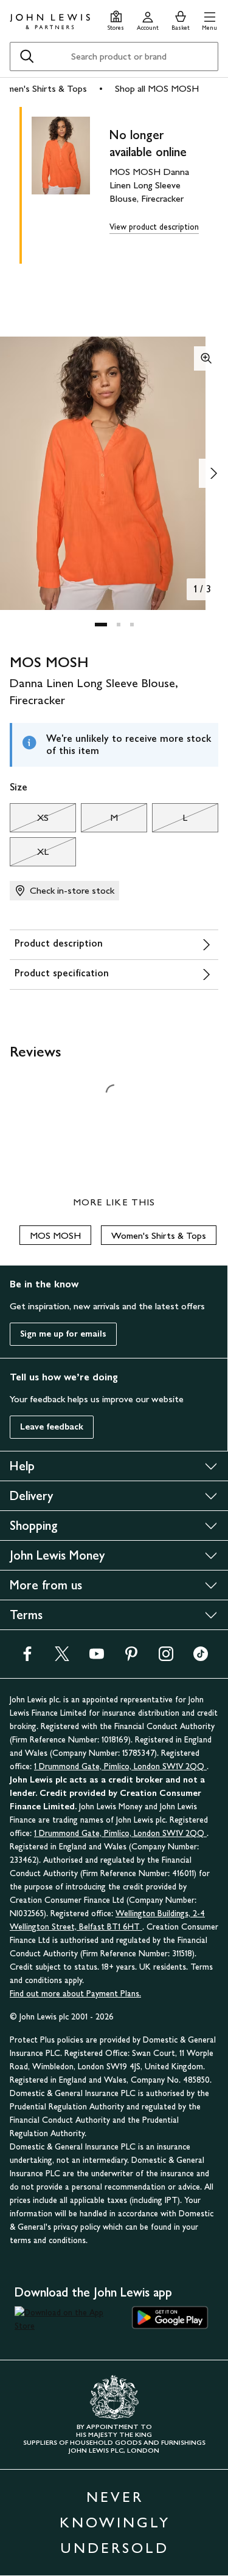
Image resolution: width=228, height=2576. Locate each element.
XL (29, 855)
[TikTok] (201, 1658)
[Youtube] (97, 1658)
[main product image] (71, 183)
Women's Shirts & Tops (159, 1235)
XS (29, 821)
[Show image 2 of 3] (213, 473)
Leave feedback (52, 1427)
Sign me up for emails (63, 1334)
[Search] (27, 57)
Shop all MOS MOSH (157, 88)
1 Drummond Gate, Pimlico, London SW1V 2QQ (120, 1766)
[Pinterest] (131, 1658)
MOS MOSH (55, 1235)
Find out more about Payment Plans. (75, 1994)
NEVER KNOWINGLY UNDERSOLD (115, 2522)
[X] (62, 1658)
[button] (209, 19)
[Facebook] (27, 1658)
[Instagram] (166, 1658)
